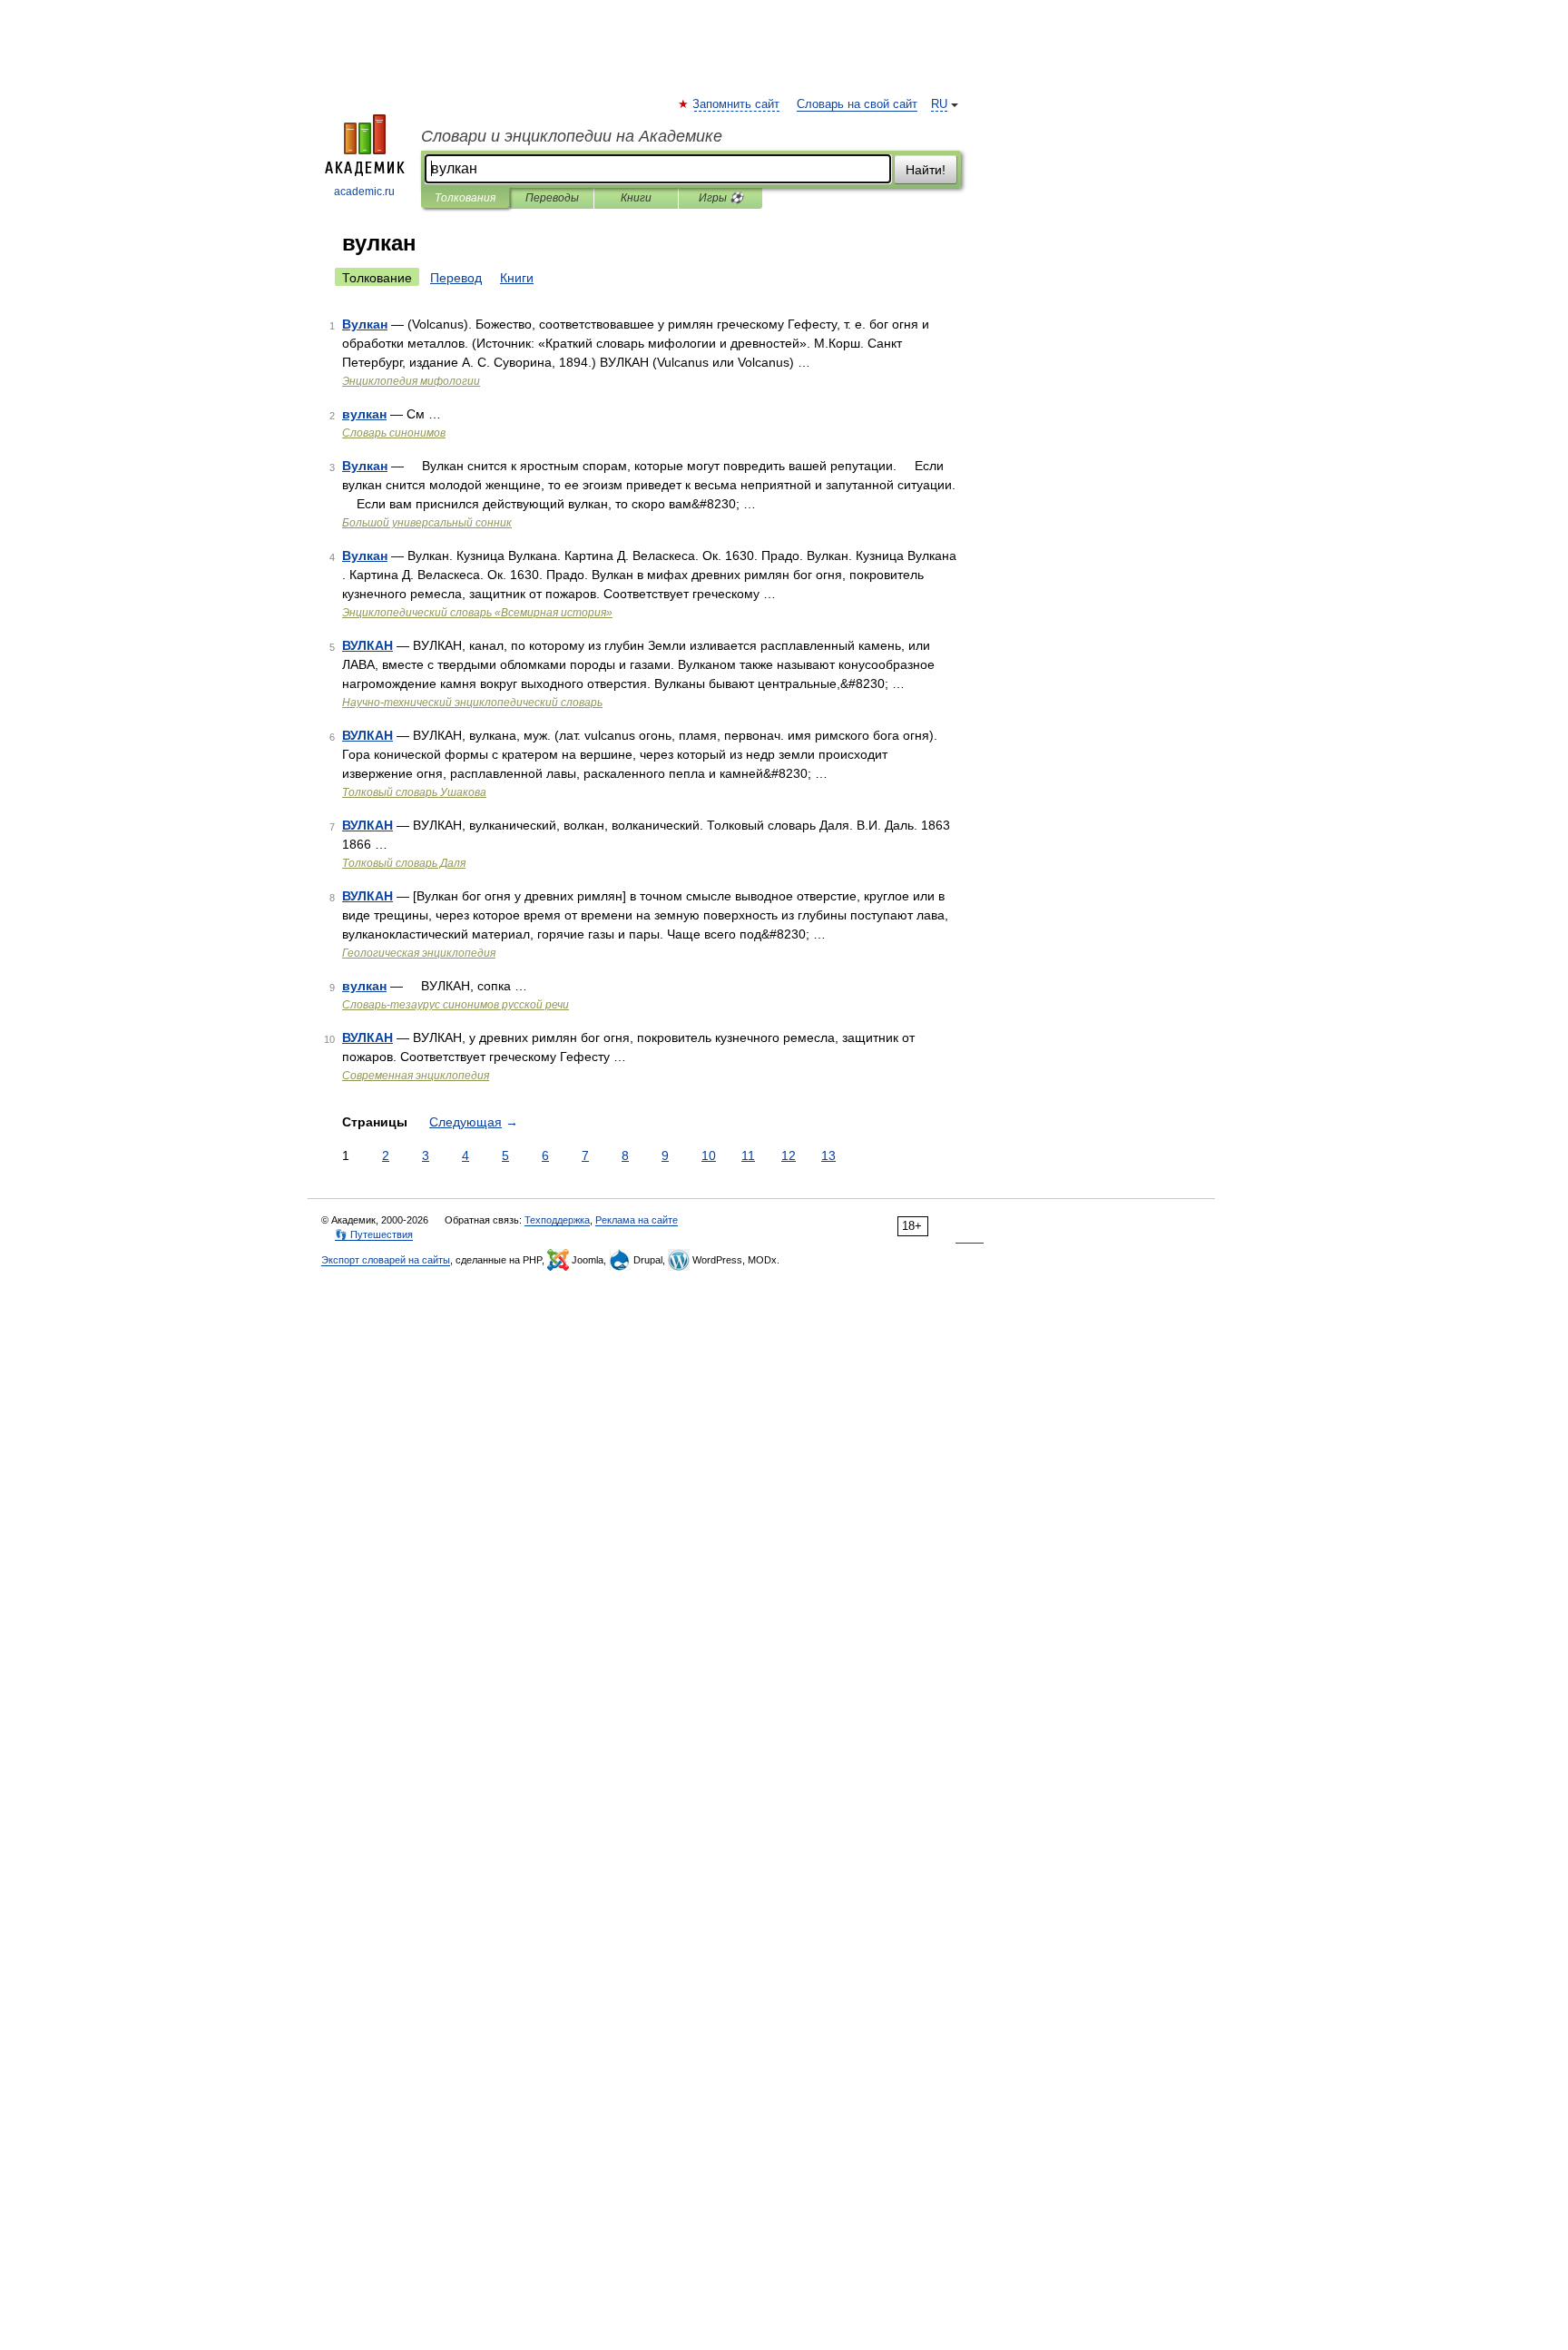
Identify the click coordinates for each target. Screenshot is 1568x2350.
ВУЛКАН (367, 645)
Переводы (552, 198)
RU (939, 104)
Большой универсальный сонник (427, 523)
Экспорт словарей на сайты (386, 1260)
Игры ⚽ (721, 198)
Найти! (926, 170)
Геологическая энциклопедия (419, 953)
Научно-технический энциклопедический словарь (472, 703)
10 (709, 1155)
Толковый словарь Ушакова (414, 792)
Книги (636, 198)
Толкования (465, 198)
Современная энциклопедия (416, 1076)
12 (789, 1155)
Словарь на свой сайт (857, 104)
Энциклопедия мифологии (411, 381)
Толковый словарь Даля (404, 863)
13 (828, 1155)
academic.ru (364, 192)
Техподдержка (557, 1220)
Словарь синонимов (394, 433)
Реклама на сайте (637, 1220)
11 (748, 1155)
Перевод (456, 278)
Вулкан (365, 324)
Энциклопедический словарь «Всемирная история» (477, 613)
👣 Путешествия (374, 1234)
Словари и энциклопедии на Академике (572, 136)
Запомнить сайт (737, 104)
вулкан (364, 414)
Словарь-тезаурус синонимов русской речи (456, 1005)
